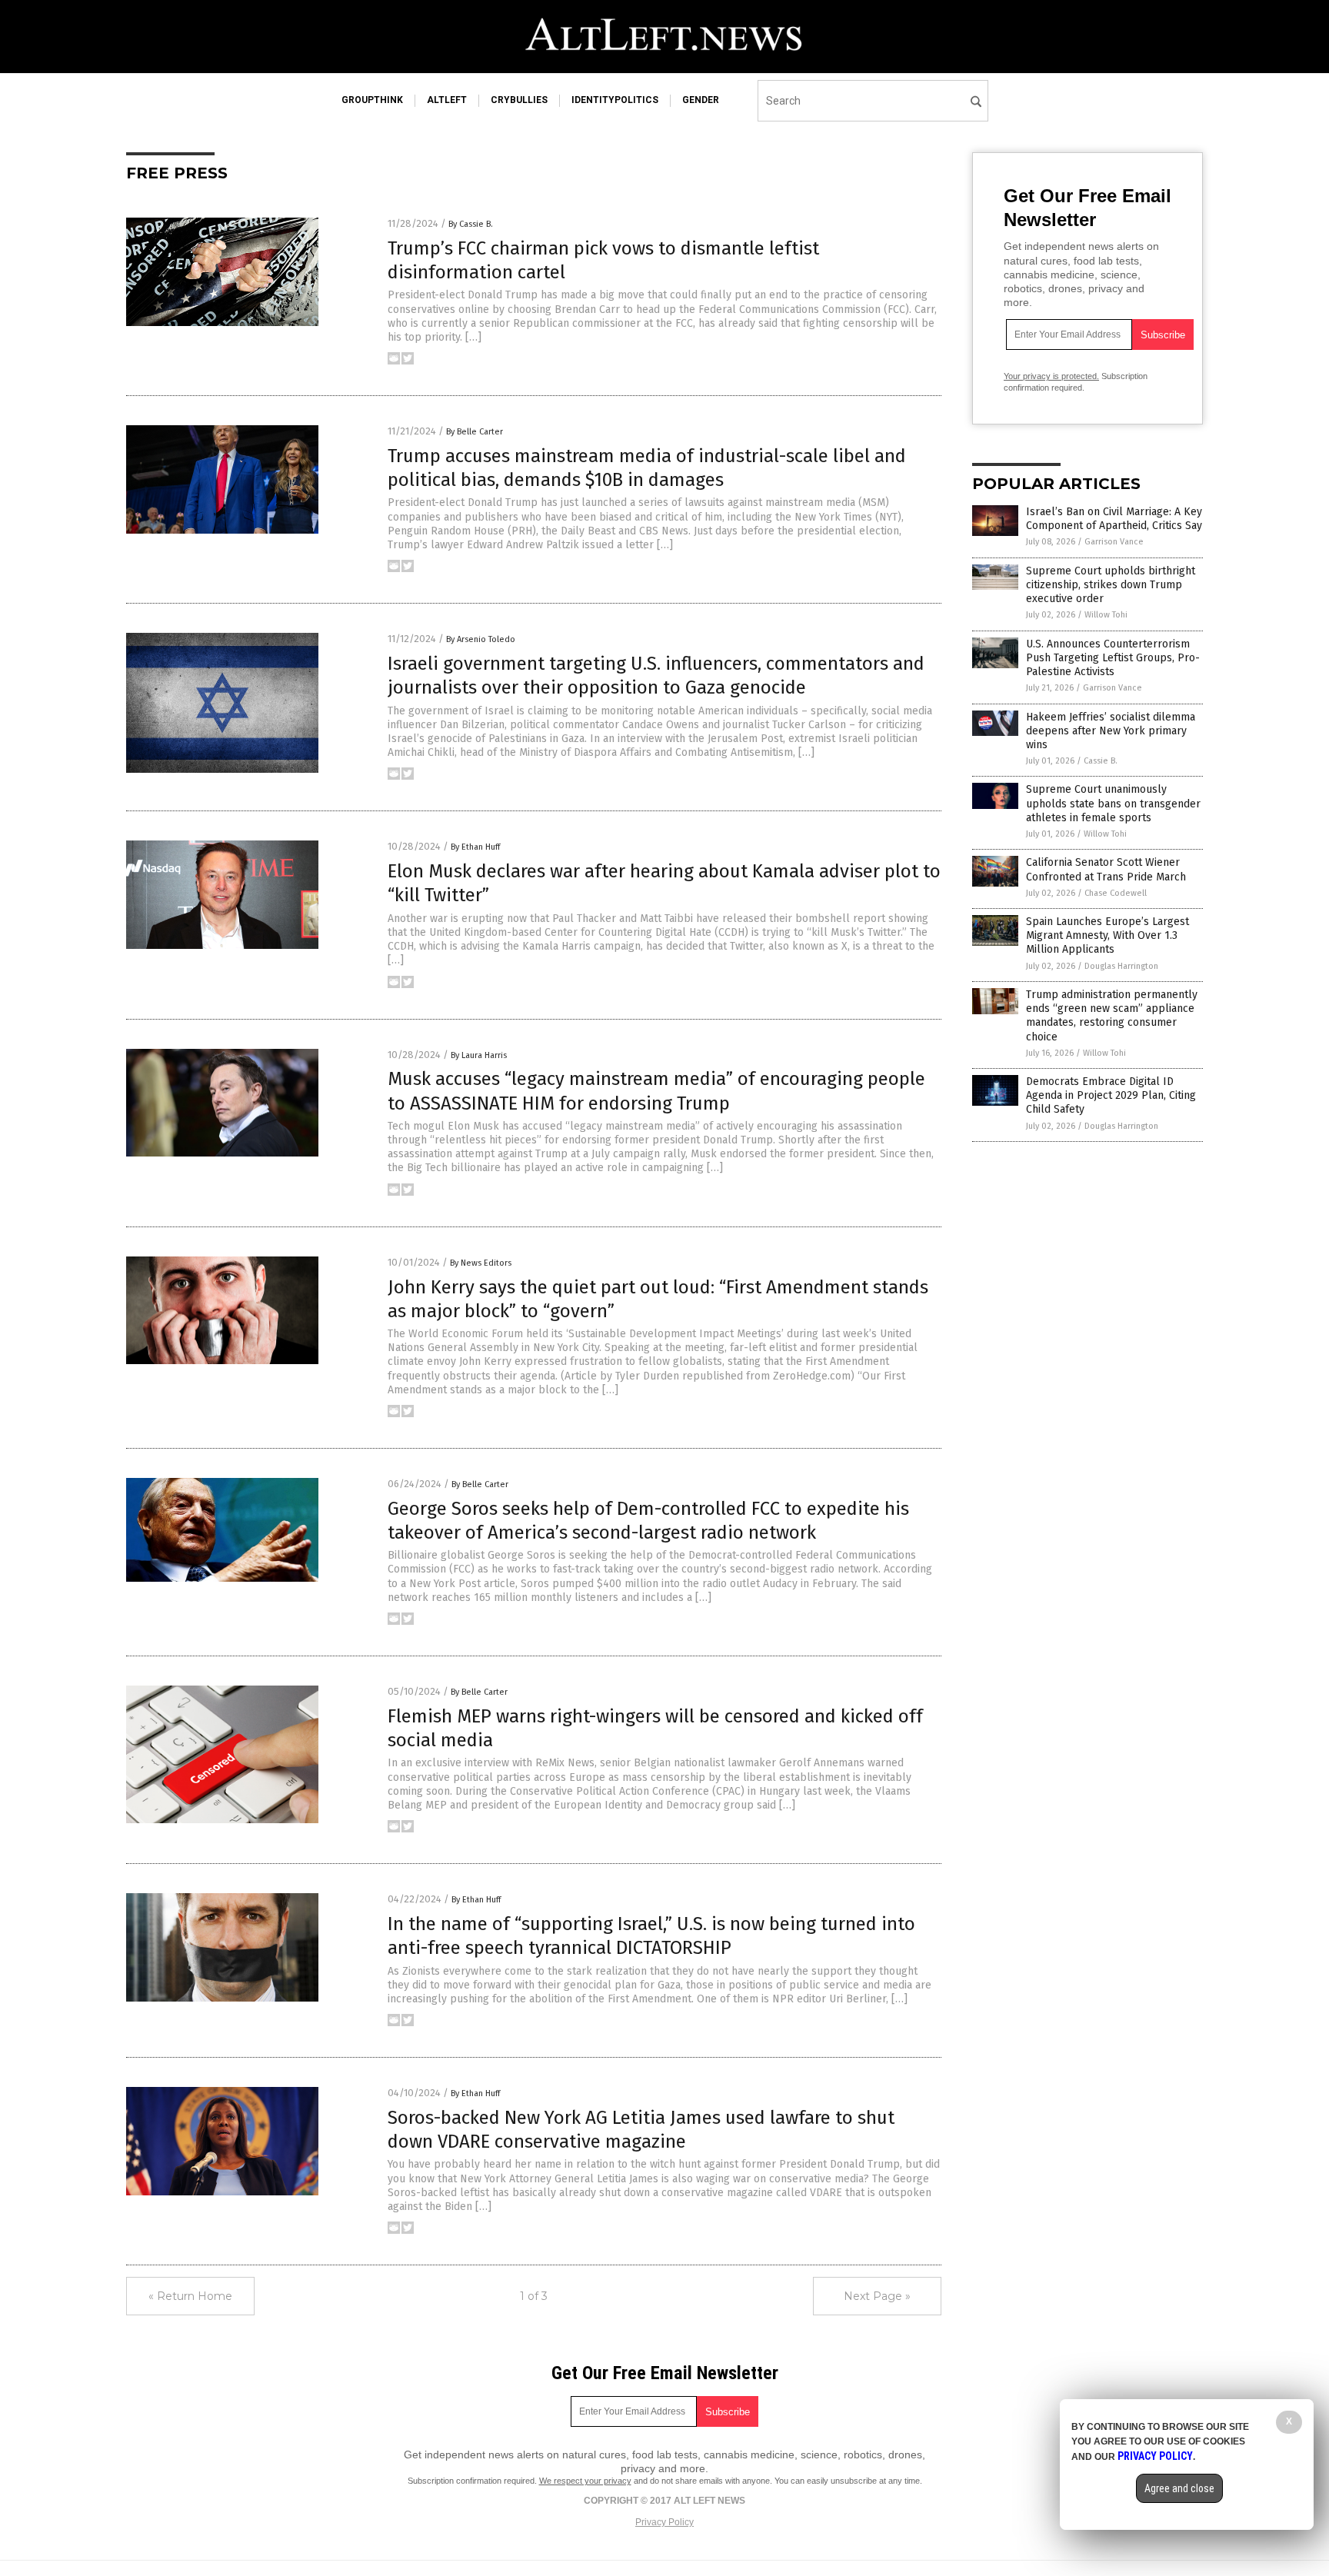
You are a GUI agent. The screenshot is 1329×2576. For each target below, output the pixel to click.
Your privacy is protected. (1051, 376)
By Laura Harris (479, 1055)
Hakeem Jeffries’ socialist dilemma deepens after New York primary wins (1111, 731)
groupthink (372, 100)
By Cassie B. (471, 224)
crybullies (519, 100)
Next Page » (877, 2296)
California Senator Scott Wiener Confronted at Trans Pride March (1106, 869)
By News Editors (481, 1263)
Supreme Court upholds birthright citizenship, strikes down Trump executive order (1111, 585)
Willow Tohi (1106, 615)
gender (701, 100)
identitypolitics (615, 100)
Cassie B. (1101, 761)
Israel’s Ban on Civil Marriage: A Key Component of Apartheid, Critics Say (1114, 519)
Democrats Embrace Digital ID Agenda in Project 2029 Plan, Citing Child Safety (1111, 1095)
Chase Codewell (1116, 893)
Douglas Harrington (1121, 966)
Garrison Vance (1114, 542)
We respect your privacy (585, 2481)
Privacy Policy (664, 2522)
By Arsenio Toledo (481, 639)
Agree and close (1179, 2488)
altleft (447, 100)
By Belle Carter (475, 432)
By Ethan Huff (475, 847)
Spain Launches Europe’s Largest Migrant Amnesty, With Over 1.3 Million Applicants (1107, 935)
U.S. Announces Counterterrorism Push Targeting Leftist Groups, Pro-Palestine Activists (1113, 658)
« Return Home (190, 2296)
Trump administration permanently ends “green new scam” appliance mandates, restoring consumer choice (1112, 1016)
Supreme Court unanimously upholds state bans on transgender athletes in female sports (1113, 803)
